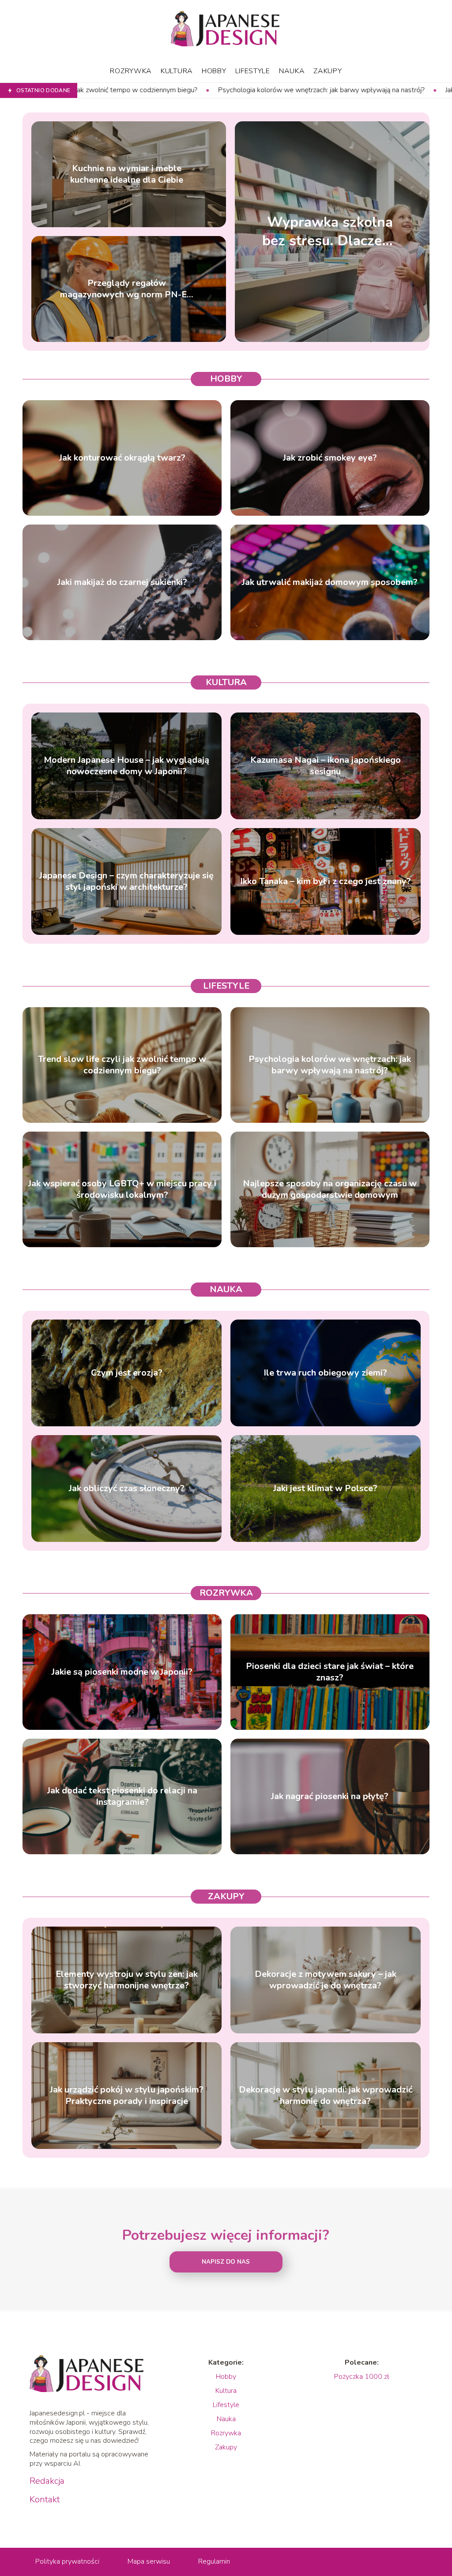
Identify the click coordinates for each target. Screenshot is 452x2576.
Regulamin (214, 2561)
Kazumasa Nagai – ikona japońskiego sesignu (326, 766)
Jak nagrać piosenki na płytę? (330, 1796)
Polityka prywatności (67, 2561)
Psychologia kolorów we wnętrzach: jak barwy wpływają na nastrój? (134, 90)
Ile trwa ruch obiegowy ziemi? (325, 1373)
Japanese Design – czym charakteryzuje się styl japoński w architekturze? (126, 881)
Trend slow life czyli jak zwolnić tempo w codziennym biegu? (122, 1065)
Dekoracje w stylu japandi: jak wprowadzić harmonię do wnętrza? (326, 2096)
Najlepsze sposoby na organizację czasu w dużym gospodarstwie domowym (330, 1189)
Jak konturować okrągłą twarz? (122, 458)
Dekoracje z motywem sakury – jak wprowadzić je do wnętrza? (326, 1980)
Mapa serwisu (149, 2561)
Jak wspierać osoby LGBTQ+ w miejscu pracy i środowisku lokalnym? (122, 1189)
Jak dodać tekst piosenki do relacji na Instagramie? (122, 1796)
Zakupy (328, 71)
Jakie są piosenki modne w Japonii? (122, 1672)
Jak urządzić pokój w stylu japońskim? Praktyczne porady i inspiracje (127, 2096)
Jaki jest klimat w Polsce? (325, 1489)
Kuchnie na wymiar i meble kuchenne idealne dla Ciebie (127, 174)
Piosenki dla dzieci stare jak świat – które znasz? (330, 1672)
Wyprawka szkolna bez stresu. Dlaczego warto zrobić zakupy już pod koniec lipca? (330, 231)
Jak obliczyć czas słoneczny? (127, 1489)
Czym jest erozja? (127, 1373)
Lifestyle (253, 71)
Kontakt (45, 2500)
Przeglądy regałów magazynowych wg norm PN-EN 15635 (127, 289)
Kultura (177, 71)
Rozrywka (131, 71)
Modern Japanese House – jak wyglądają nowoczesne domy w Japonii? (126, 766)
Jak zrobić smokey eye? (330, 458)
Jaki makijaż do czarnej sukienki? (122, 582)
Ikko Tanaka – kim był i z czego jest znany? (326, 881)
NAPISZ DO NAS (226, 2262)
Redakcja (47, 2481)
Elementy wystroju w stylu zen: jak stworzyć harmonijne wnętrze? (127, 1980)
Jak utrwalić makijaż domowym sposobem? (330, 582)
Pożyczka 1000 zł (362, 2377)
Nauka (292, 71)
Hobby (214, 71)
